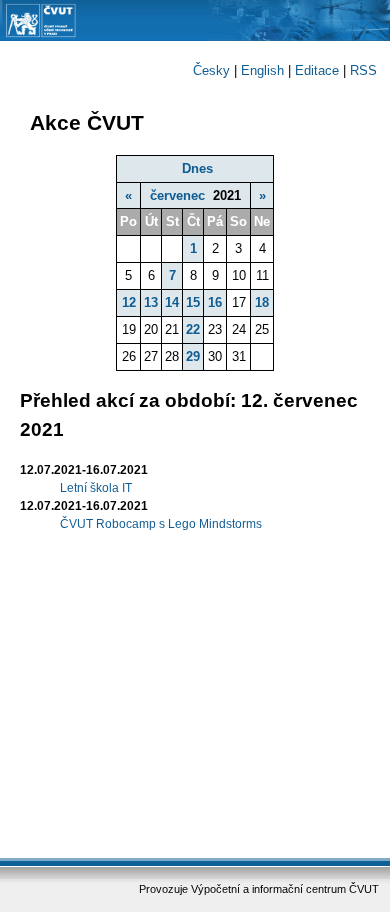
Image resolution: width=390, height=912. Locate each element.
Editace (317, 70)
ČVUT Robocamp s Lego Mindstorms (161, 524)
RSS (363, 70)
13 (151, 302)
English (262, 70)
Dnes (197, 168)
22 (193, 329)
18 (262, 302)
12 (129, 302)
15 (193, 302)
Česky (211, 70)
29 (193, 356)
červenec (177, 195)
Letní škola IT (96, 488)
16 (215, 302)
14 (172, 302)
